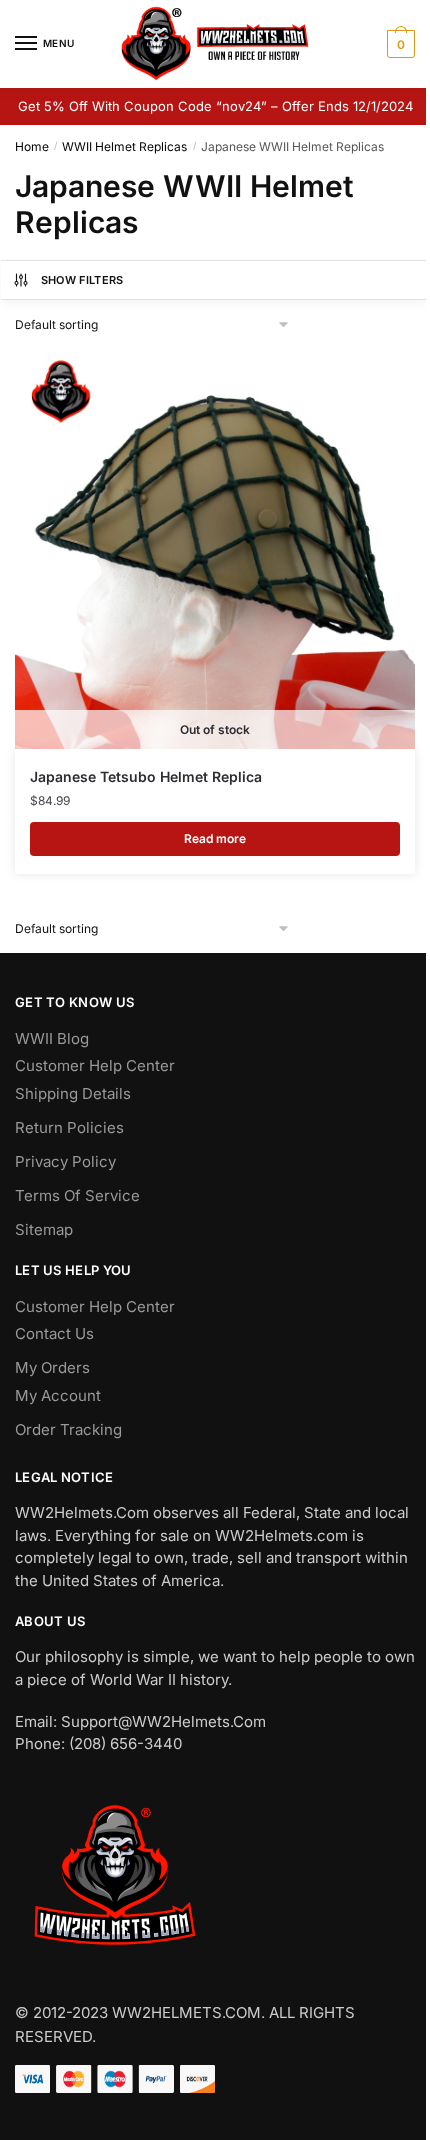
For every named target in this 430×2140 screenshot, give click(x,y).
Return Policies (69, 1127)
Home (32, 146)
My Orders (52, 1367)
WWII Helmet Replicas (124, 146)
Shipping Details (73, 1093)
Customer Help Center (95, 1065)
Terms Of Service (77, 1195)
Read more (215, 838)
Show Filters (82, 280)
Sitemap (44, 1229)
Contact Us (54, 1333)
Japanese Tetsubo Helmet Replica (146, 776)
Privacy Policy (65, 1161)
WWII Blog (52, 1038)
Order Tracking (68, 1429)
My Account (58, 1395)
